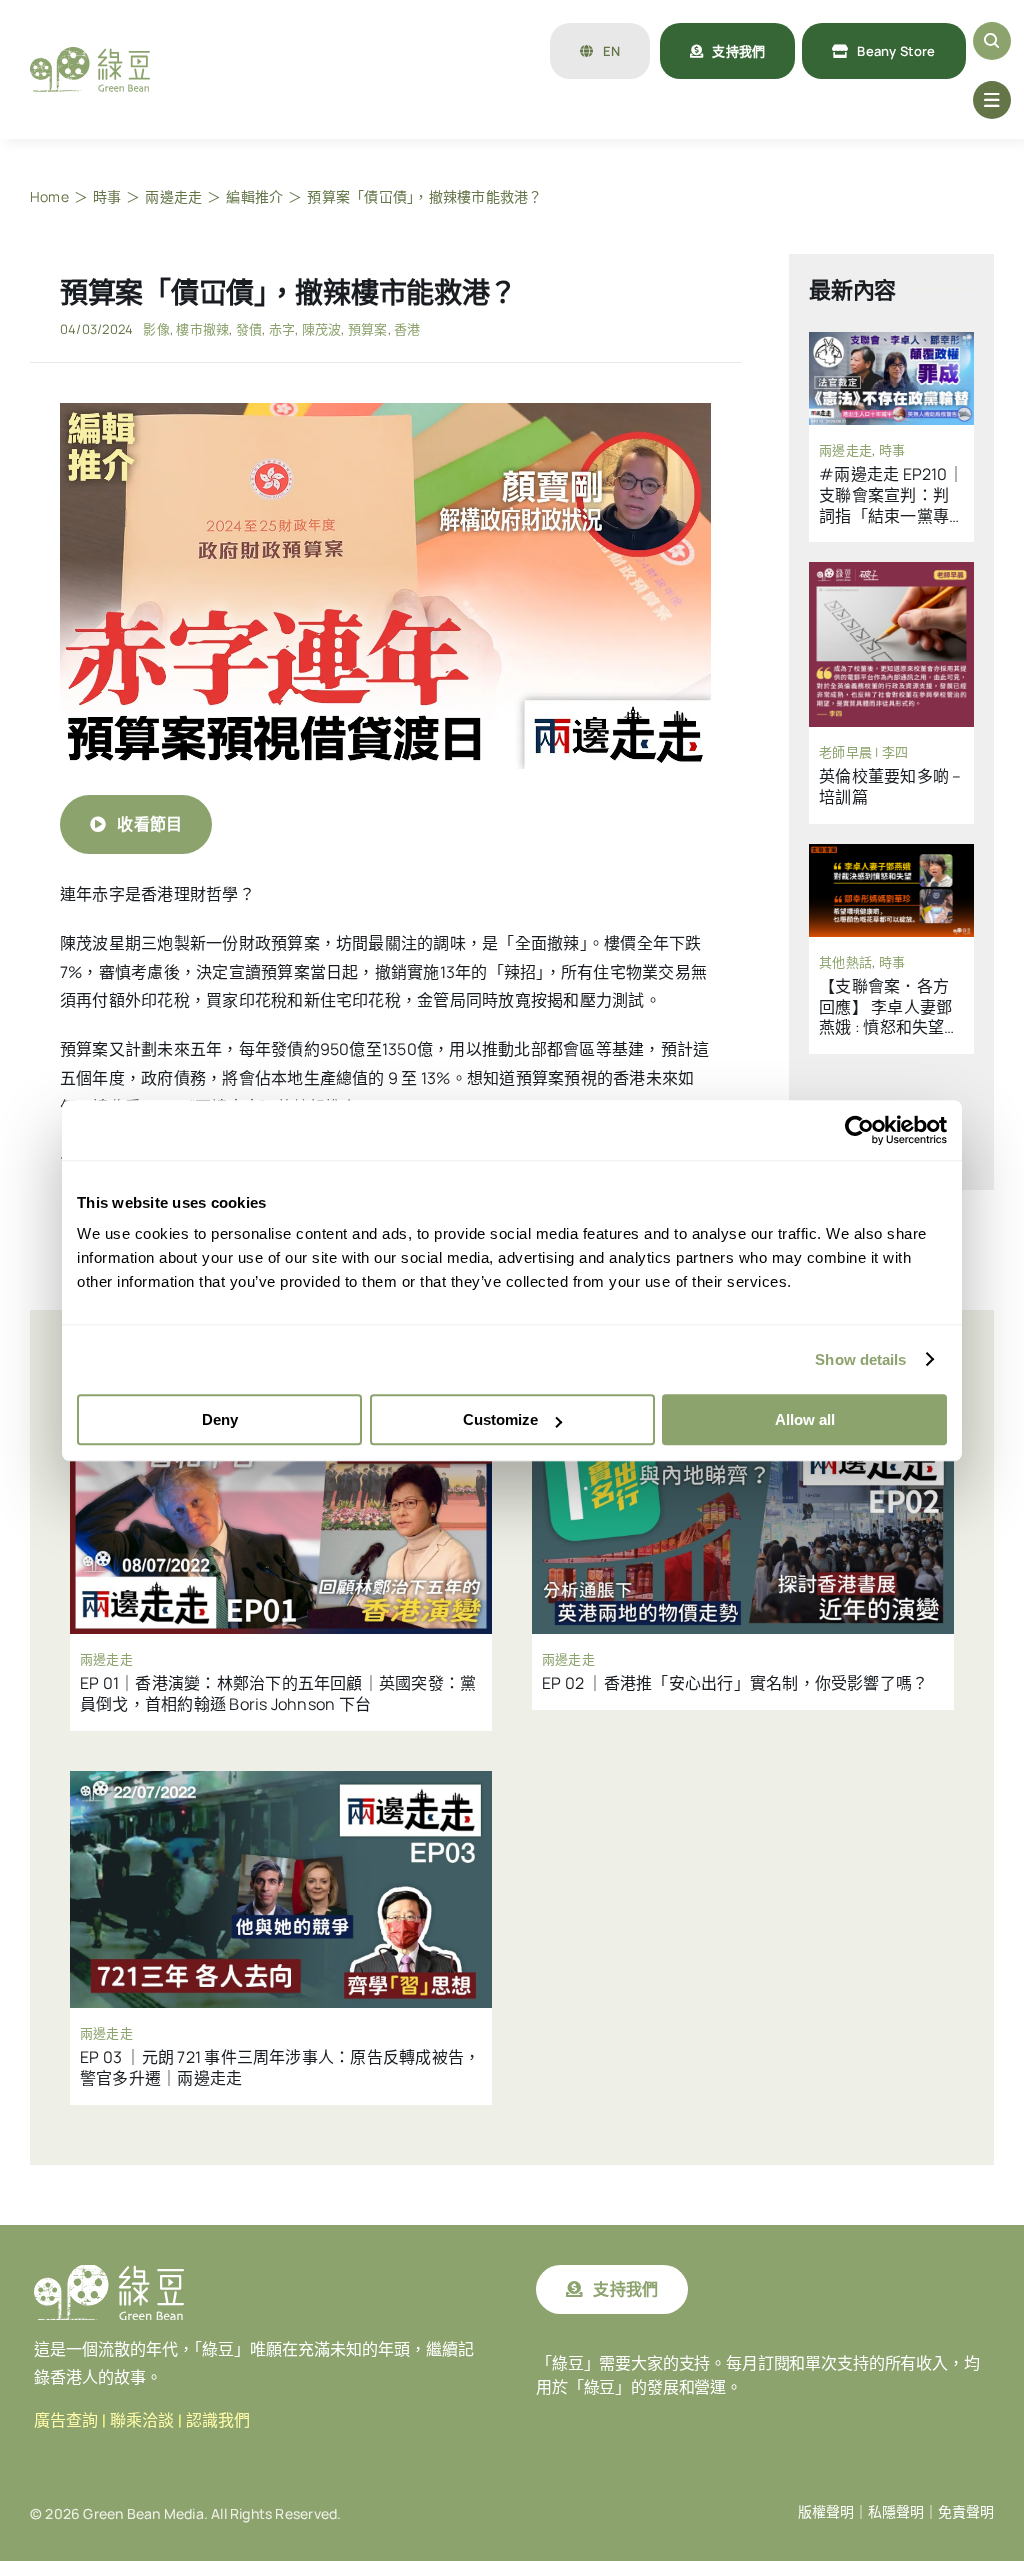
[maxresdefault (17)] (385, 411)
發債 (249, 329)
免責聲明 (966, 2512)
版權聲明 (826, 2512)
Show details (860, 1359)
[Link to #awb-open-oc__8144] (992, 100)
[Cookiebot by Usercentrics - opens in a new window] (859, 1130)
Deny (220, 1419)
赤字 (282, 329)
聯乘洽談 (142, 2420)
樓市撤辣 (202, 329)
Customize (500, 1419)
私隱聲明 (896, 2512)
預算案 (368, 329)
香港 (407, 329)
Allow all (805, 1419)
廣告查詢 (66, 2420)
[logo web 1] (90, 55)
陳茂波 (322, 329)
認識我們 (218, 2420)
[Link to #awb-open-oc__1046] (992, 41)
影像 (156, 329)
